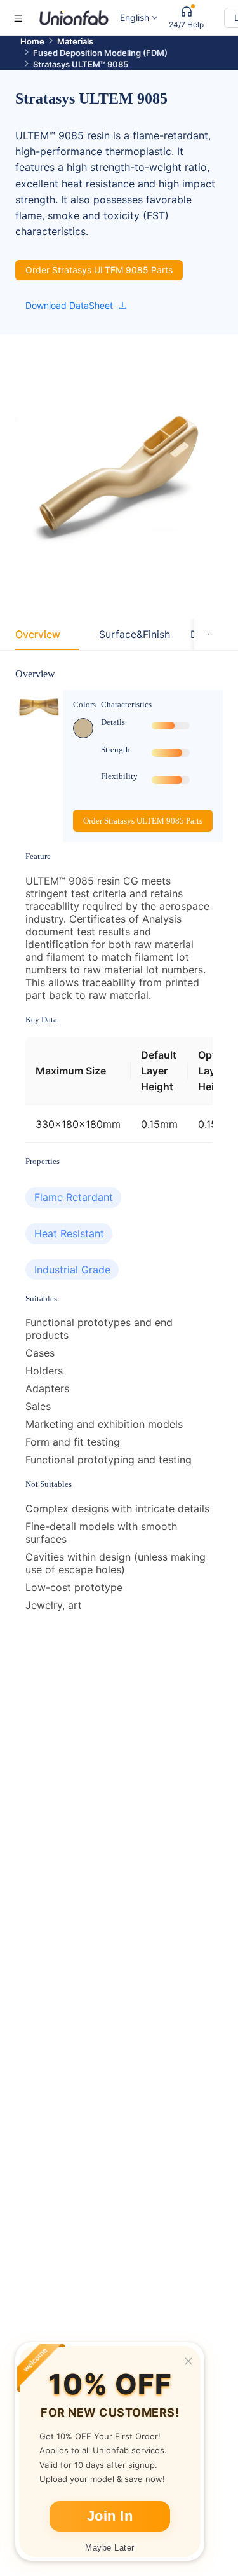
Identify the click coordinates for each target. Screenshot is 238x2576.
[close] (188, 2361)
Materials (75, 41)
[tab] (38, 634)
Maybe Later (110, 2548)
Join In (110, 2516)
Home (32, 41)
